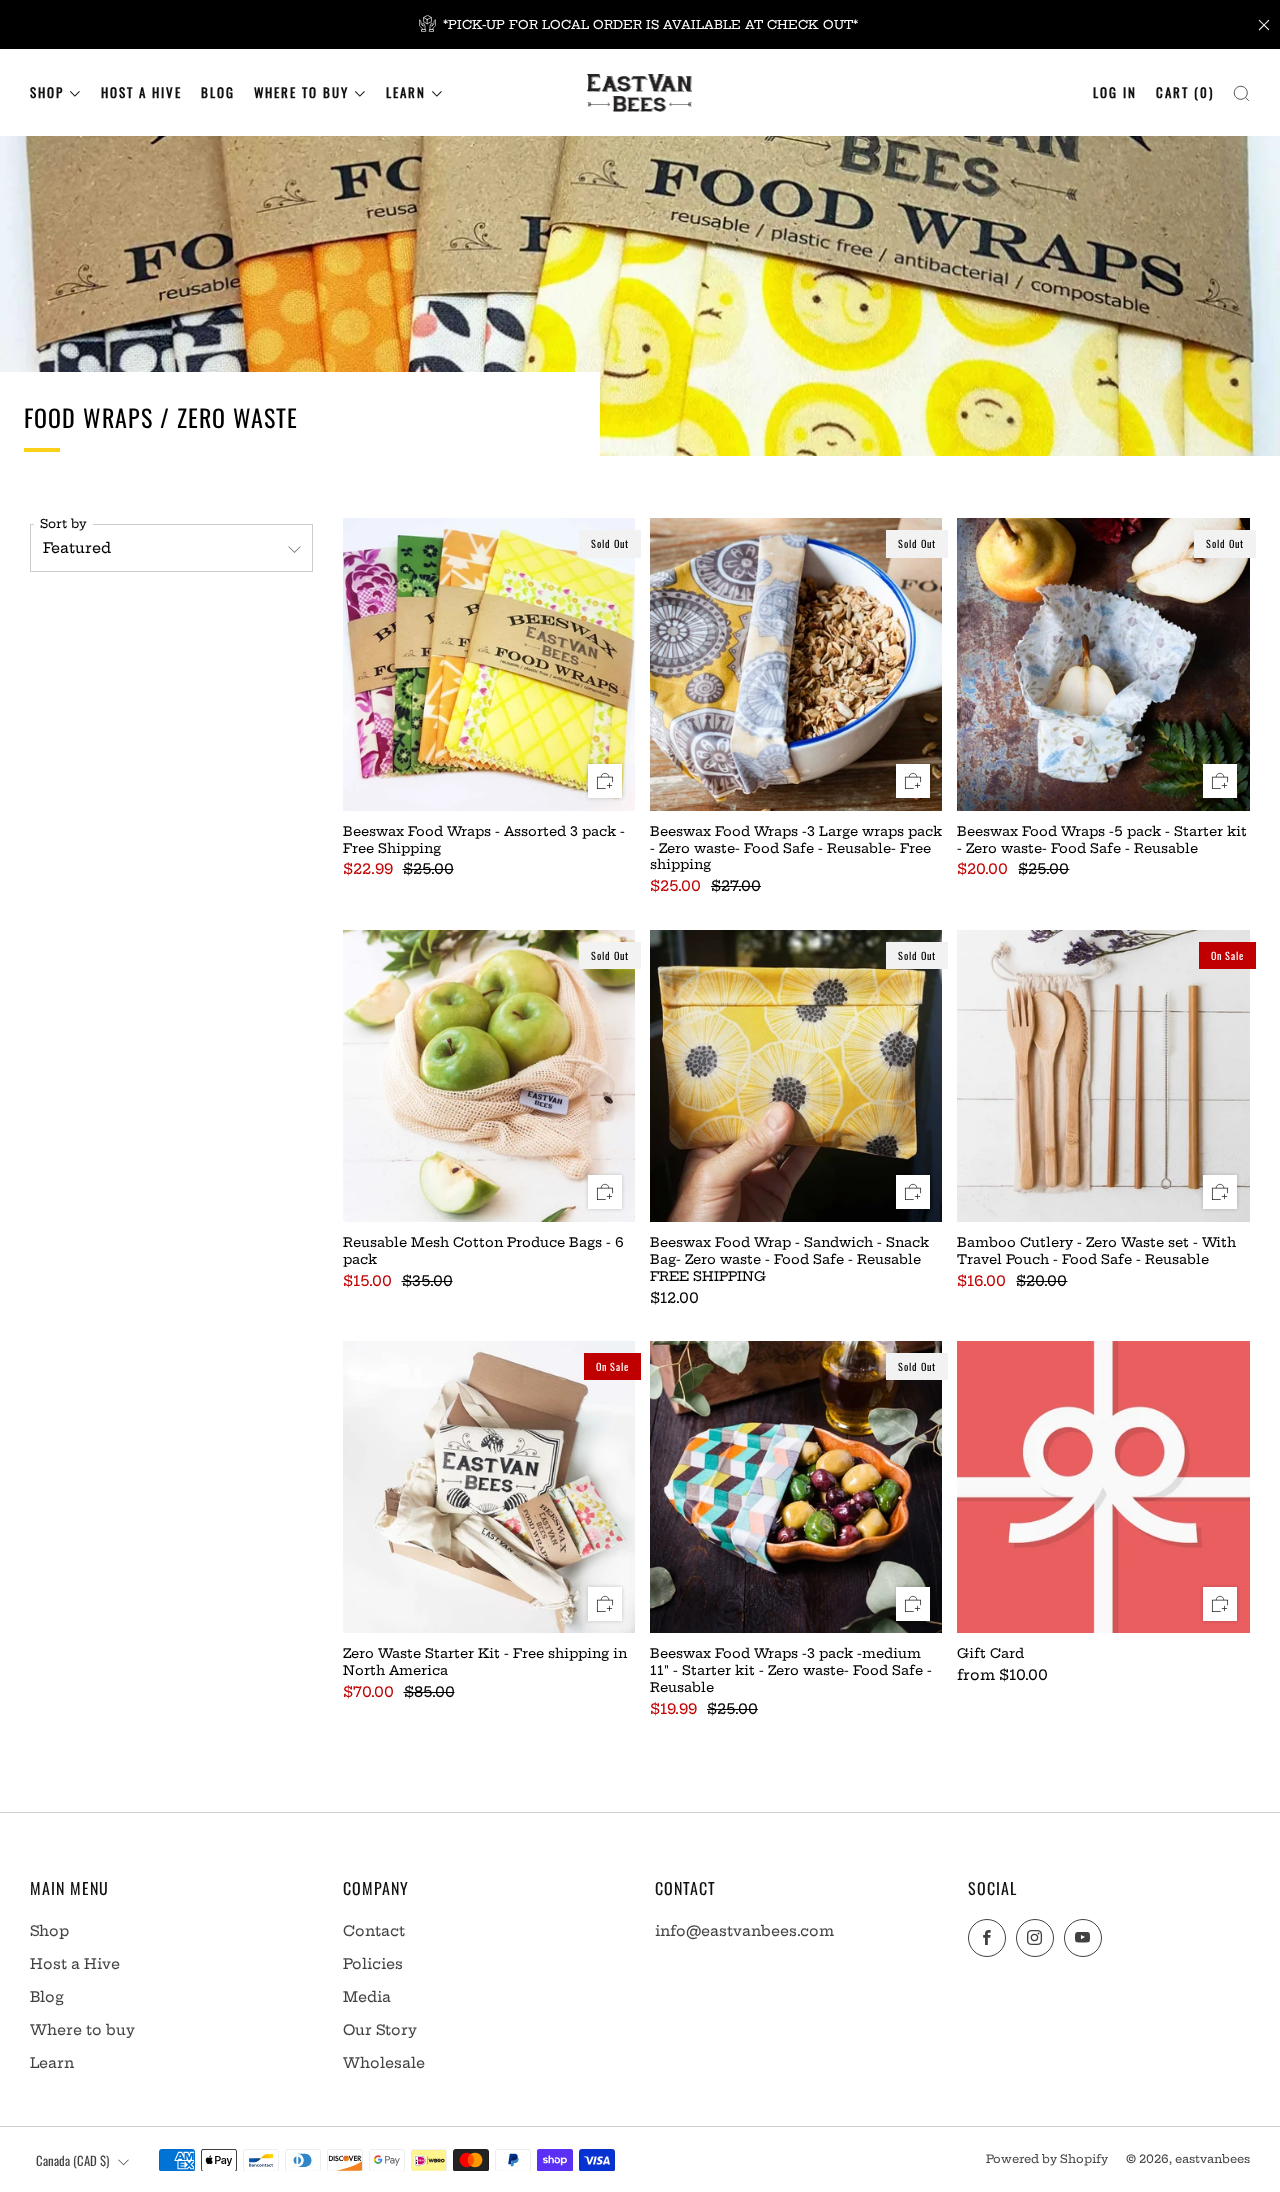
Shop (47, 92)
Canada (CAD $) (72, 2160)
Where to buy (301, 92)
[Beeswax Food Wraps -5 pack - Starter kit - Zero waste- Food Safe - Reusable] (1103, 664)
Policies (373, 1964)
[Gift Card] (1103, 1487)
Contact (374, 1931)
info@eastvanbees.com (744, 1931)
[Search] (1241, 88)
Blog (218, 92)
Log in (1115, 92)
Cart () (1185, 92)
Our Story (380, 2030)
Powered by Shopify (1047, 2159)
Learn (406, 92)
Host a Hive (141, 92)
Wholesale (384, 2063)
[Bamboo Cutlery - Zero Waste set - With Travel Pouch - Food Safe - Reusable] (1103, 1076)
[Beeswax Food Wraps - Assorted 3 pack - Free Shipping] (489, 664)
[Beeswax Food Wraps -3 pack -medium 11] (796, 1487)
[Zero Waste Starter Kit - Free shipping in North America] (489, 1487)
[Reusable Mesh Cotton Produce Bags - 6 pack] (489, 1076)
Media (367, 1997)
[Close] (1264, 25)
